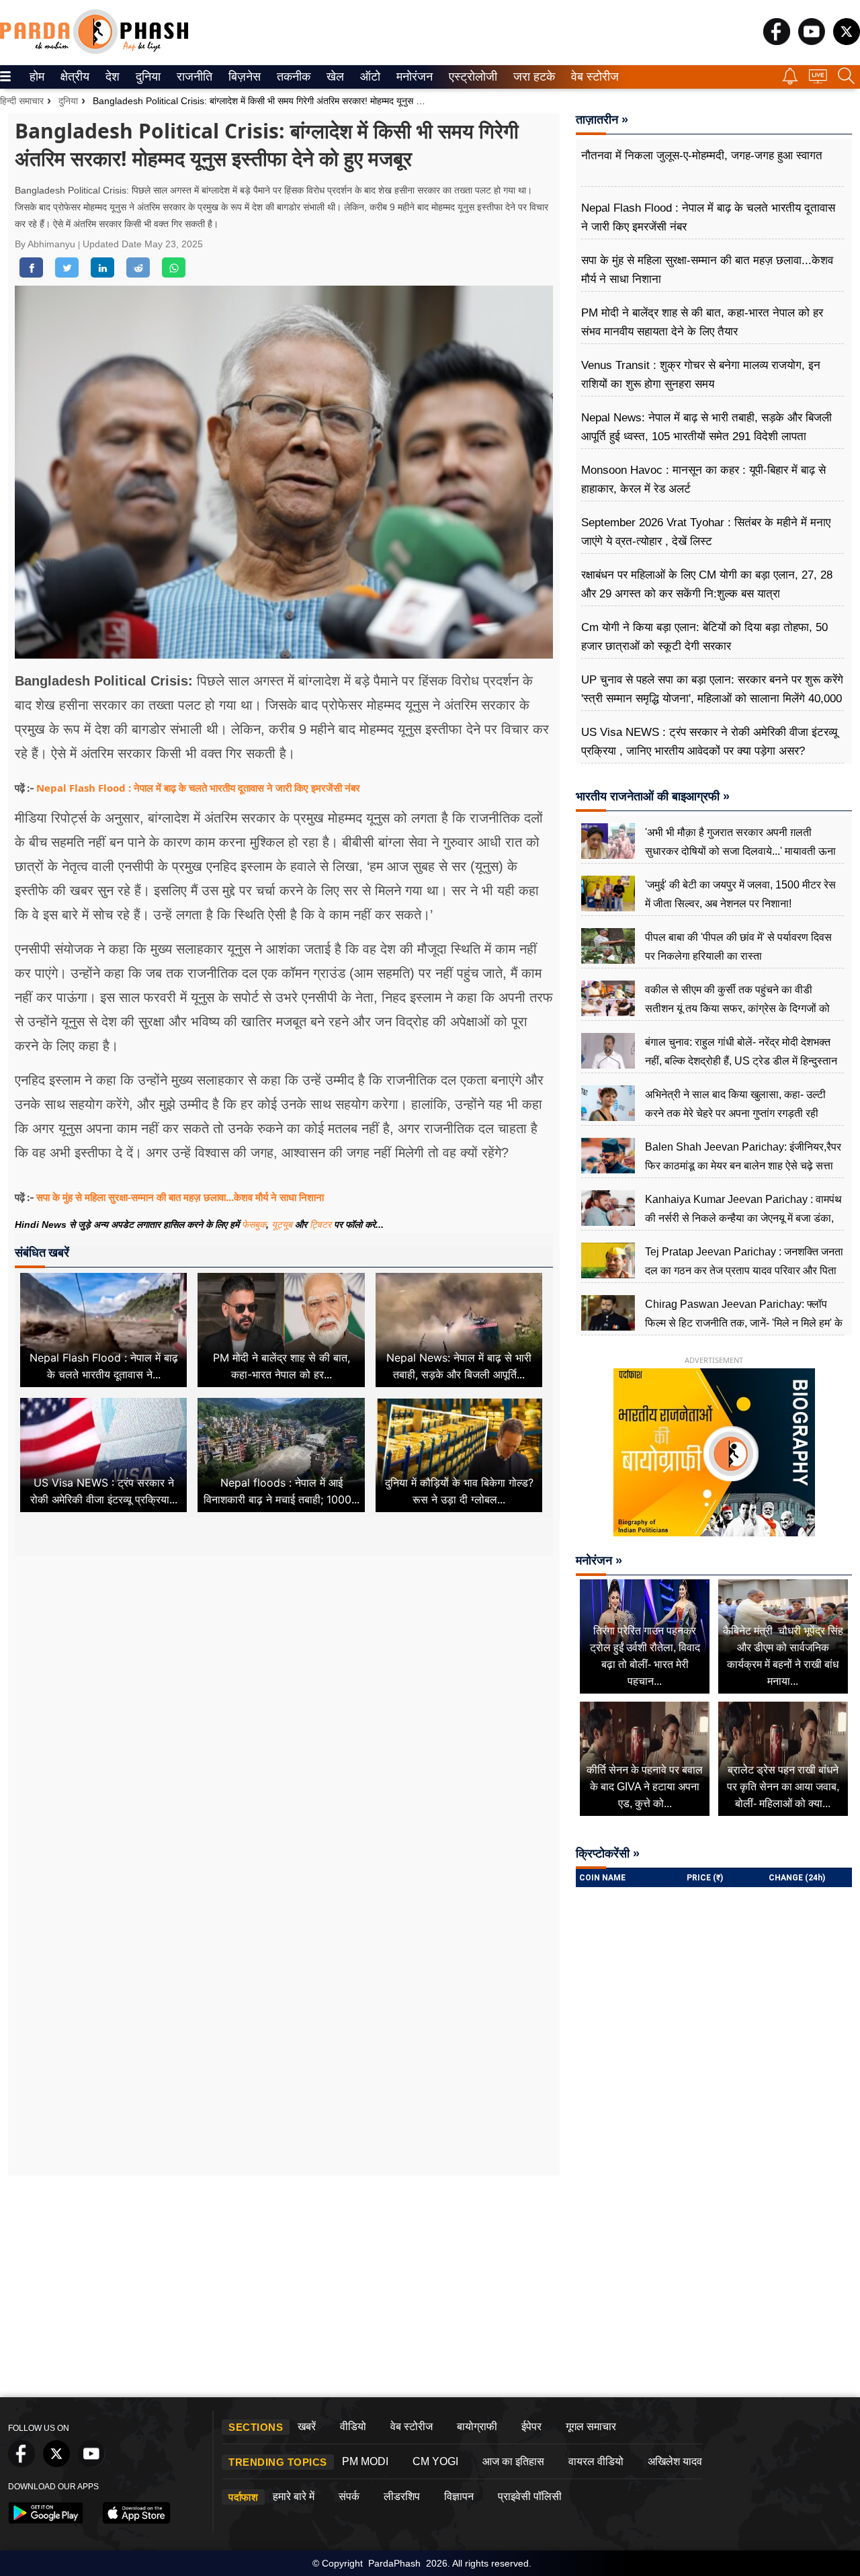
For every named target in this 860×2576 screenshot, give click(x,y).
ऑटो (369, 77)
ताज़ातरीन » (602, 120)
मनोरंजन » (599, 1561)
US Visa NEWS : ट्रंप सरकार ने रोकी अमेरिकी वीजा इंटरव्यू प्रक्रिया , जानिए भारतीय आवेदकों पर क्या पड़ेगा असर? (709, 742)
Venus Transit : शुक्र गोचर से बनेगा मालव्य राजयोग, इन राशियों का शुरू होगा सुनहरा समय (701, 375)
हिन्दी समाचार (22, 101)
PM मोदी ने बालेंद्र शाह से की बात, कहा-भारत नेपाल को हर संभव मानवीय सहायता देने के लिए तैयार (702, 322)
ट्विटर (320, 1224)
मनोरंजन (413, 77)
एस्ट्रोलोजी (470, 77)
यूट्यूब (283, 1224)
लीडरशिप (402, 2496)
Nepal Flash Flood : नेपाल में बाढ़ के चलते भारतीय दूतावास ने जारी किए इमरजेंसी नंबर (198, 788)
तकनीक (292, 77)
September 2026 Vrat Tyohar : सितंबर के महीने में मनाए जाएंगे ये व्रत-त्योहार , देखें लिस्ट (706, 532)
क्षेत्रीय (73, 77)
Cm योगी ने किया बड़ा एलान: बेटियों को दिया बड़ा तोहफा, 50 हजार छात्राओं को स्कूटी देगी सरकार (704, 637)
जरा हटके (532, 77)
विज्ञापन (459, 2496)
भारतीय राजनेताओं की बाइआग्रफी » (653, 796)
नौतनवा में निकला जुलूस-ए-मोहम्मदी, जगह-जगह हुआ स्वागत (702, 156)
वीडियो (353, 2426)
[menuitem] (37, 77)
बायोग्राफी (477, 2426)
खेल (334, 77)
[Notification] (790, 81)
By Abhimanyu (46, 244)
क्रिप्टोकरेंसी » (608, 1854)
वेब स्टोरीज (592, 77)
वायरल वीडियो (596, 2461)
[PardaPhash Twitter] (847, 41)
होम (36, 77)
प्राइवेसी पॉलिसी (530, 2496)
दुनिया (147, 77)
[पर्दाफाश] (94, 51)
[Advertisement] (284, 1686)
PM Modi (365, 2461)
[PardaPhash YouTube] (812, 41)
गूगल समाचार (591, 2426)
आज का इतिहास (513, 2461)
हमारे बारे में (294, 2496)
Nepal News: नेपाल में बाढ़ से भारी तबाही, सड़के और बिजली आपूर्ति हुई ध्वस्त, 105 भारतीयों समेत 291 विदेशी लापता (706, 427)
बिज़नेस (243, 77)
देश (112, 77)
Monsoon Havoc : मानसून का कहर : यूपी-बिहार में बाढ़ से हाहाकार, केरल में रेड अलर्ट (703, 480)
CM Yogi (435, 2461)
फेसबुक (254, 1224)
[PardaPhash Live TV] (818, 80)
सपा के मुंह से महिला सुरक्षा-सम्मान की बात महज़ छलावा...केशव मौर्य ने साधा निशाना (180, 1197)
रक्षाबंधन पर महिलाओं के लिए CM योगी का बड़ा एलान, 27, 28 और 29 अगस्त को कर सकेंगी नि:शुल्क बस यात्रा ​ (707, 584)
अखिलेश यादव (675, 2461)
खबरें (307, 2426)
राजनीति (192, 77)
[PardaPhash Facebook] (777, 41)
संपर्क (349, 2496)
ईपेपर (531, 2426)
